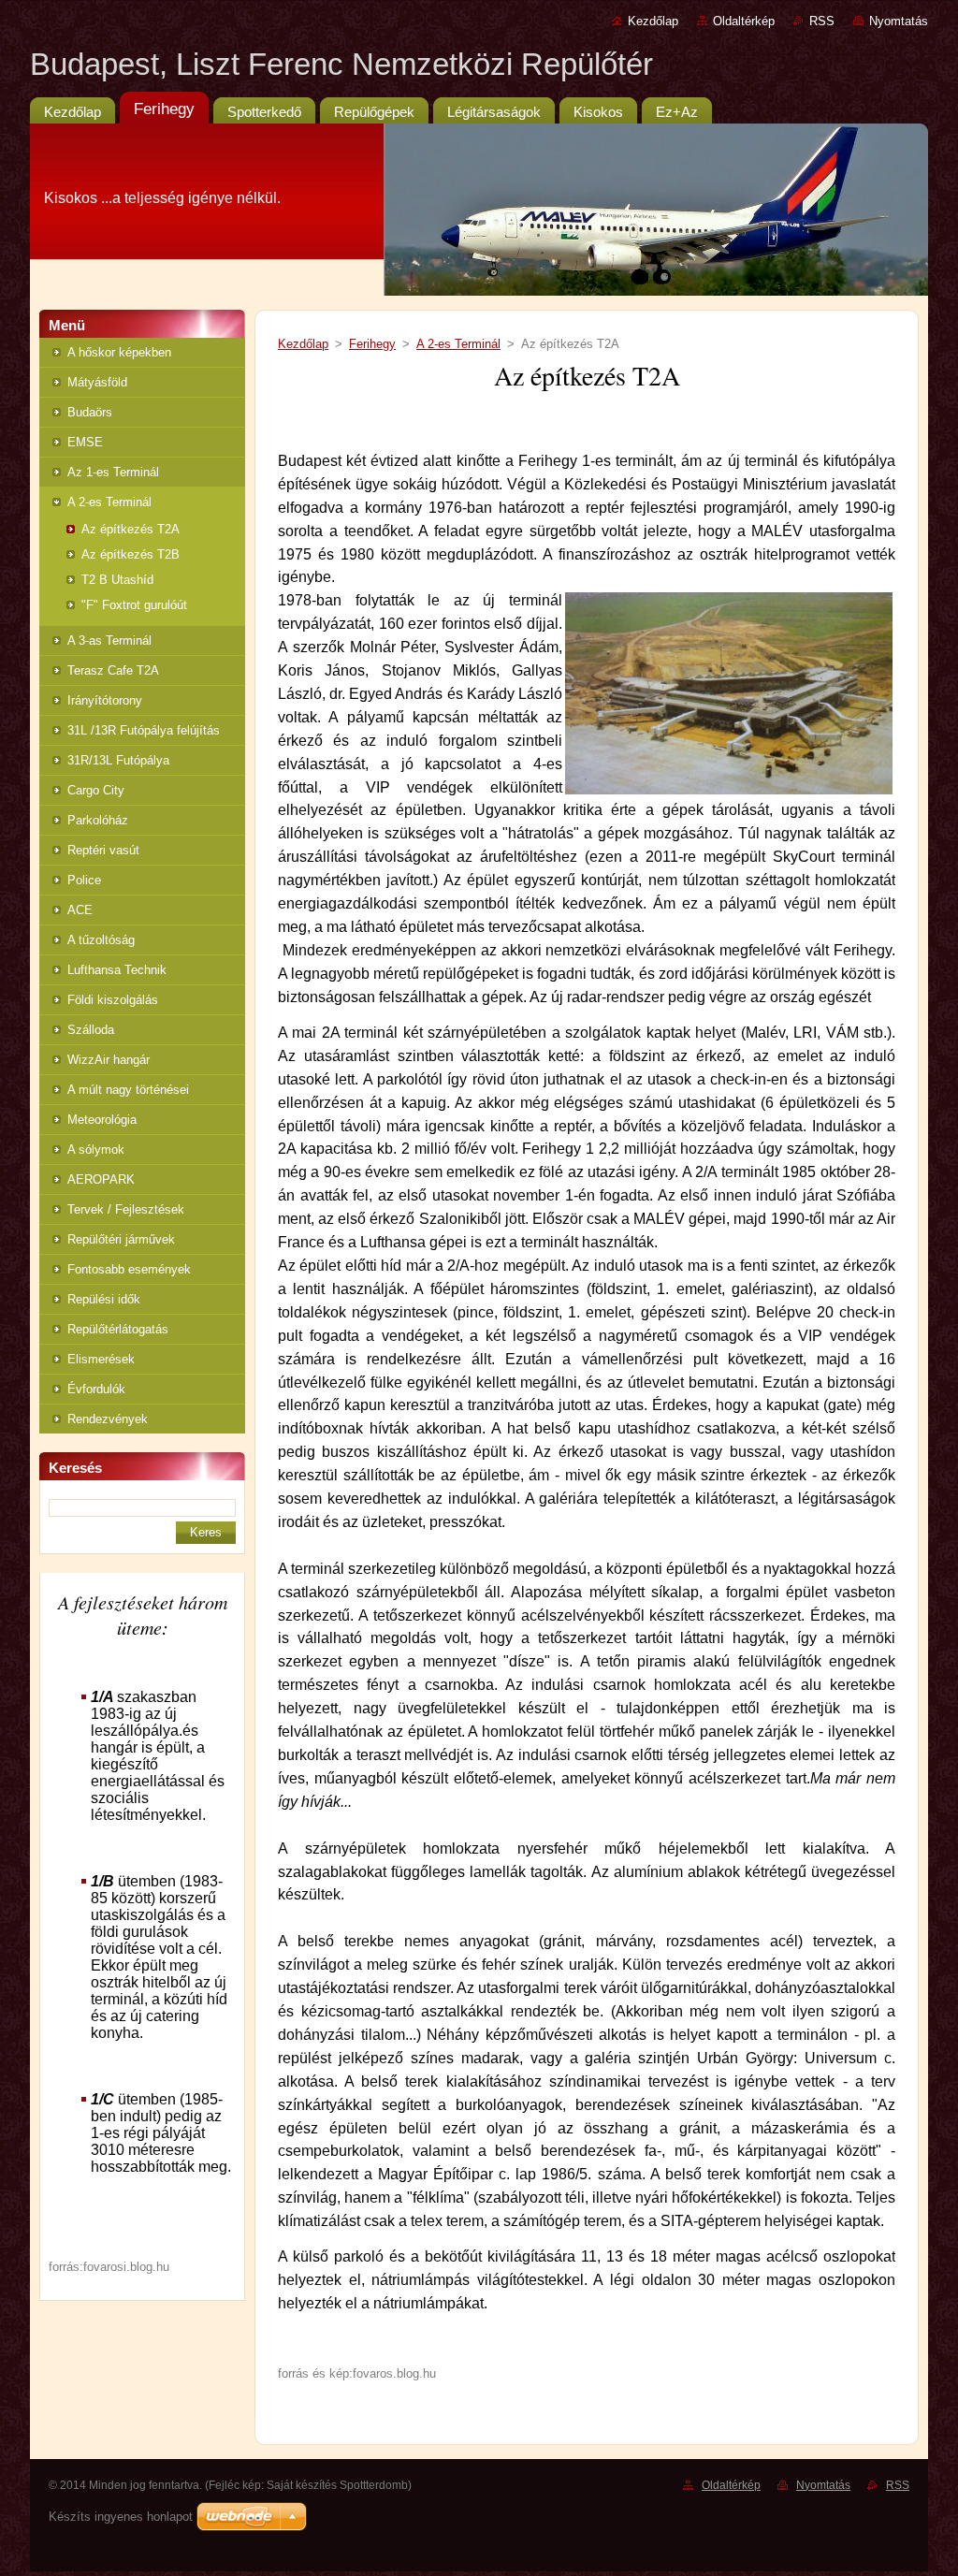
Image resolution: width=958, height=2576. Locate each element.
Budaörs (90, 412)
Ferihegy (372, 344)
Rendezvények (108, 1419)
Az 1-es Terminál (113, 472)
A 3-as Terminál (109, 640)
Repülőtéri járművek (121, 1239)
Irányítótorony (105, 700)
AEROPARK (101, 1179)
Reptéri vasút (103, 850)
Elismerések (101, 1359)
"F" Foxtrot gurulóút (134, 605)
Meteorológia (102, 1120)
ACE (80, 910)
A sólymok (96, 1150)
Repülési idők (104, 1299)
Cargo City (96, 790)
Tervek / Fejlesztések (126, 1209)
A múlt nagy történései (128, 1090)
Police (84, 880)
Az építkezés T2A (131, 529)
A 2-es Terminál (109, 502)
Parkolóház (98, 820)
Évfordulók (96, 1389)
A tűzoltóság (101, 940)
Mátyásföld (97, 382)
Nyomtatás (899, 21)
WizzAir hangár (109, 1060)
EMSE (85, 442)
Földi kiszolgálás (113, 1000)
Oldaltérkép (744, 21)
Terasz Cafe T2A (113, 670)
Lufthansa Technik (117, 970)
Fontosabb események (129, 1269)
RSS (822, 21)
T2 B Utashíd (117, 580)
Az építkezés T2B (131, 554)
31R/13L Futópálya (118, 760)
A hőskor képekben (119, 352)
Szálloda (91, 1030)
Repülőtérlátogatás (118, 1329)
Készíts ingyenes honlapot (121, 2517)
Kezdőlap (653, 21)
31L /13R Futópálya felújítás (144, 730)
